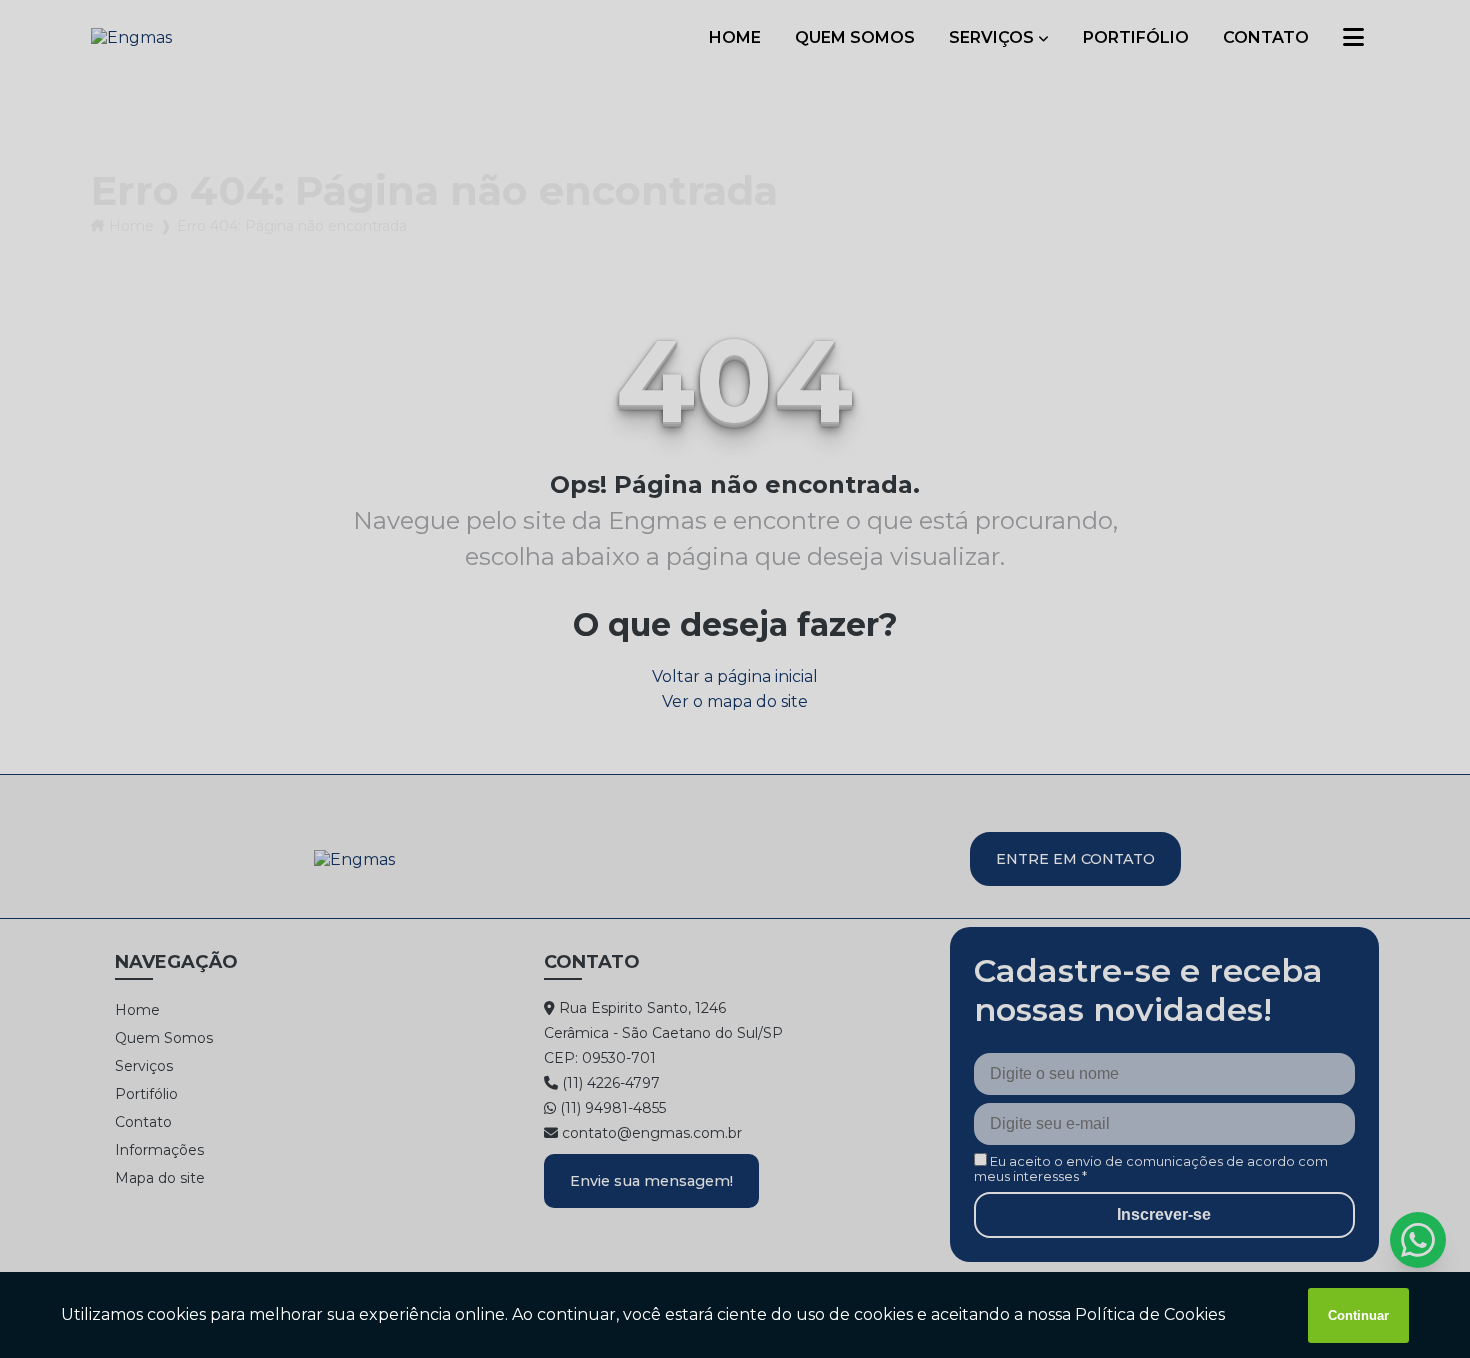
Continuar (1358, 1315)
